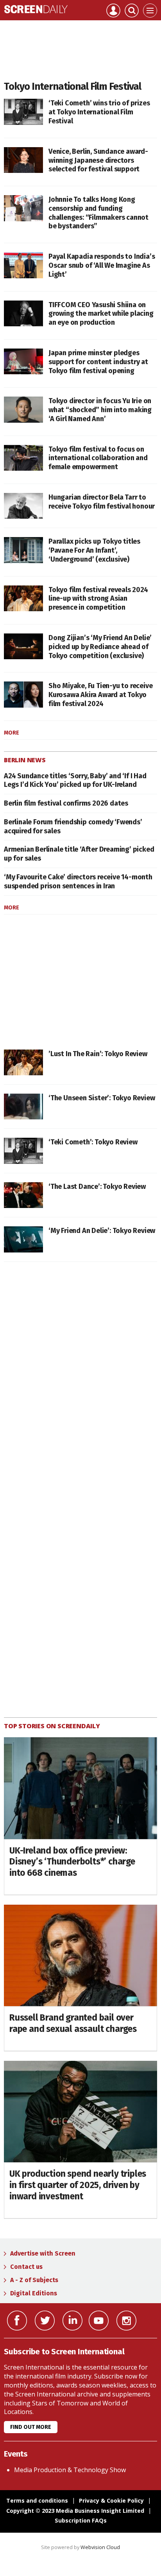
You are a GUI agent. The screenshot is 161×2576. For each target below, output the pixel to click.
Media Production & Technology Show (70, 2470)
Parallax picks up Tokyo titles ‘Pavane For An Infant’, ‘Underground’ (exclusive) (94, 550)
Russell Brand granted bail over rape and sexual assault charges (73, 2023)
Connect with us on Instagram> (126, 2321)
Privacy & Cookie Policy (111, 2500)
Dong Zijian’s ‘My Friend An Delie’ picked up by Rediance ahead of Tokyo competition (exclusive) (100, 647)
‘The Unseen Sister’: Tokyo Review (102, 1098)
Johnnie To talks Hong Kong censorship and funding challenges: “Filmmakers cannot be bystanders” (98, 213)
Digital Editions (34, 2293)
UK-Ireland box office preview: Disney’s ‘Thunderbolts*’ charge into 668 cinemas (72, 1862)
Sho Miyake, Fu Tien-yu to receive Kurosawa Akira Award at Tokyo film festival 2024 (100, 695)
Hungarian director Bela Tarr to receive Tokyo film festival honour (102, 502)
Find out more (31, 2427)
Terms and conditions (37, 2500)
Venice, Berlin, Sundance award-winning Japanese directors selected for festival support (98, 160)
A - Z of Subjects (34, 2280)
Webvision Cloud (100, 2547)
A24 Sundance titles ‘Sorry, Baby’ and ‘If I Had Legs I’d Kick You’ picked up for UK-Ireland (75, 780)
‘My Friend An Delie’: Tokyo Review (102, 1231)
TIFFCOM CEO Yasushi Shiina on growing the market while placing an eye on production (101, 314)
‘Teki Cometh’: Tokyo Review (93, 1142)
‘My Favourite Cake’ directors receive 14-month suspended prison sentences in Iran (78, 881)
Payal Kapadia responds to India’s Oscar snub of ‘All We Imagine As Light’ (102, 265)
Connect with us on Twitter (45, 2321)
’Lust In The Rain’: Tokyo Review (98, 1054)
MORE (12, 733)
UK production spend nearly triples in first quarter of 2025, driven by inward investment (78, 2185)
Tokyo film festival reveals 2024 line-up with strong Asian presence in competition (98, 599)
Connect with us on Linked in (72, 2321)
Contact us (26, 2267)
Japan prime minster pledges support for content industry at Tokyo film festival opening (98, 362)
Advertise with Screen (43, 2253)
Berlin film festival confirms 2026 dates (66, 803)
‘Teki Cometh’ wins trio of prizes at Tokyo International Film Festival (99, 112)
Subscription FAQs (81, 2520)
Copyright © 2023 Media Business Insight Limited (75, 2511)
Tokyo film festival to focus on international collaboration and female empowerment (98, 458)
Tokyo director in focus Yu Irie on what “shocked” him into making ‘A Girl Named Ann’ (100, 410)
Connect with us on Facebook (17, 2321)
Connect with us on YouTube (99, 2321)
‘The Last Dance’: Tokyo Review (97, 1187)
